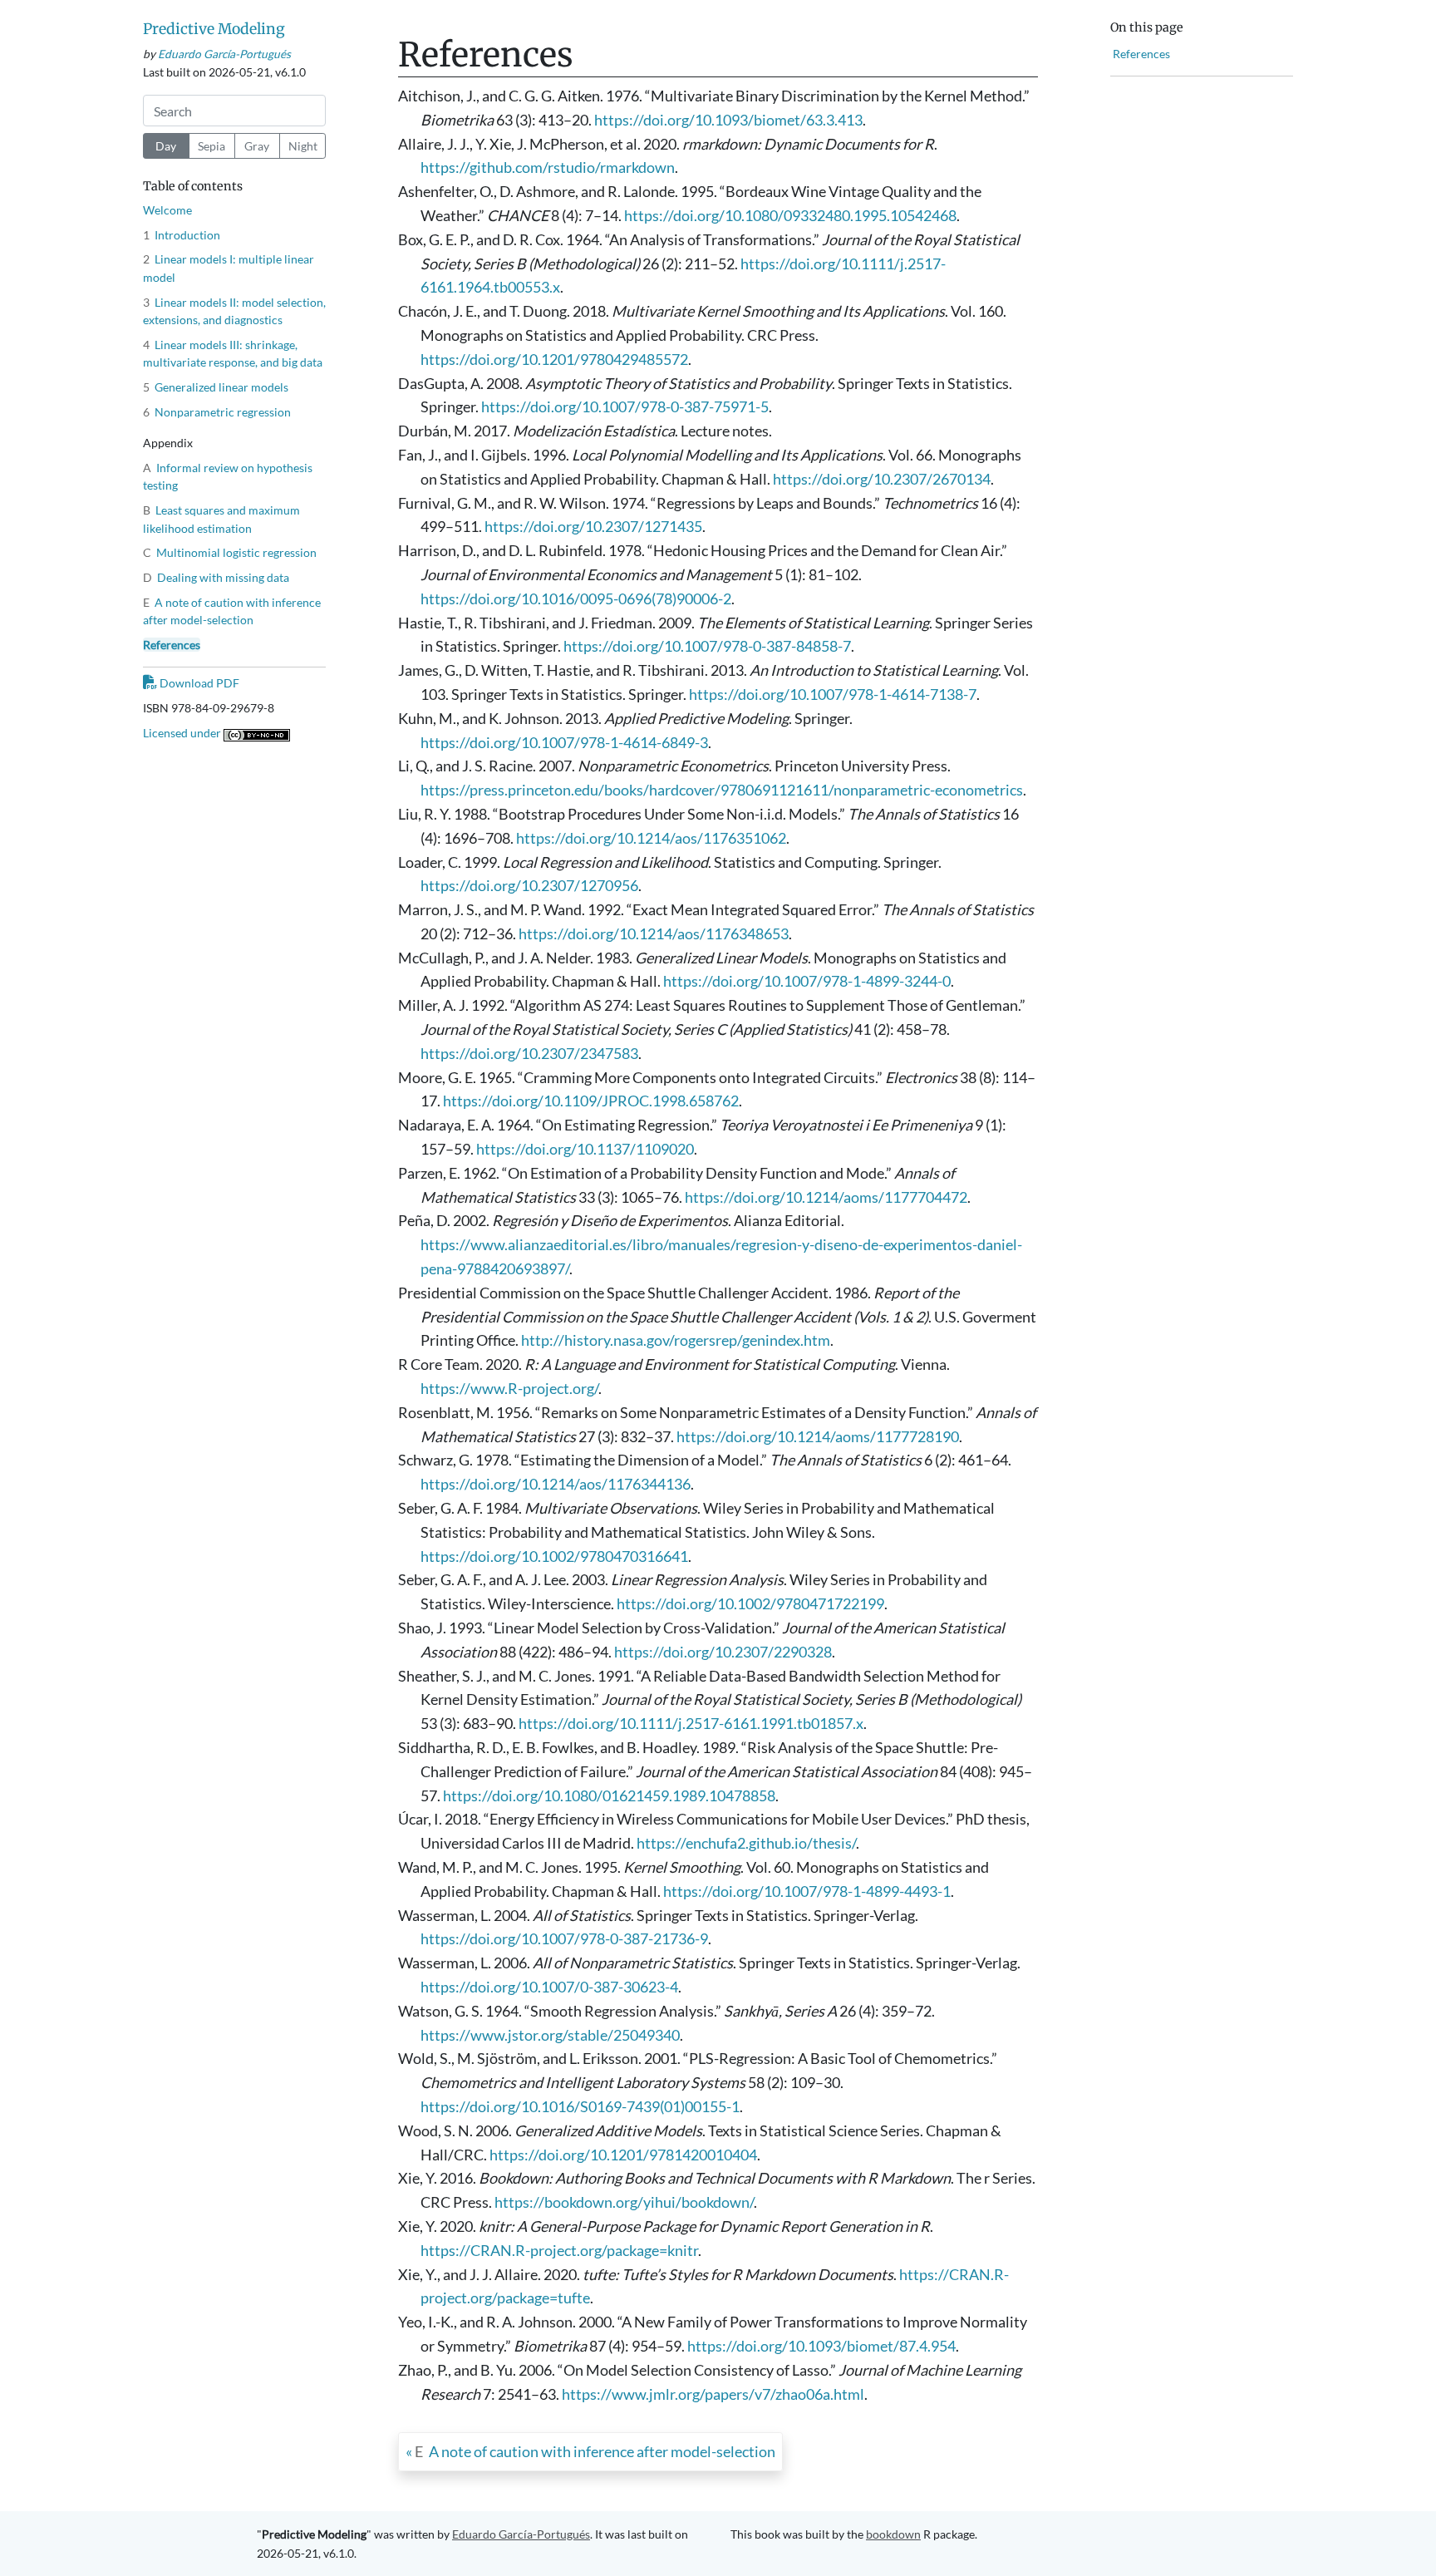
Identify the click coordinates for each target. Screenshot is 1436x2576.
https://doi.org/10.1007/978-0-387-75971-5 (625, 406)
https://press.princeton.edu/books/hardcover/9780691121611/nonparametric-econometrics (722, 790)
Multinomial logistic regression (230, 552)
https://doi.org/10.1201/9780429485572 (554, 359)
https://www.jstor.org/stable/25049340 (550, 2035)
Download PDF (198, 683)
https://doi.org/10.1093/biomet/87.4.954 (821, 2346)
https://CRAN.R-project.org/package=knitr (559, 2250)
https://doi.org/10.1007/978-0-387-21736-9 (564, 1938)
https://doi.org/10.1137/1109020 (585, 1149)
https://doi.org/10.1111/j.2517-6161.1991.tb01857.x (691, 1723)
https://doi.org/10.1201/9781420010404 (623, 2155)
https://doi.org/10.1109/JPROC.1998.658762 (591, 1101)
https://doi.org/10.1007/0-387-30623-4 (549, 1987)
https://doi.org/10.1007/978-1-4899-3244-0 (807, 981)
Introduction (182, 235)
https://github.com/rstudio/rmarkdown (548, 167)
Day (166, 146)
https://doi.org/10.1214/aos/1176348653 (654, 933)
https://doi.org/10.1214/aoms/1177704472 (826, 1197)
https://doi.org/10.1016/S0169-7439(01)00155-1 (580, 2106)
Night (303, 146)
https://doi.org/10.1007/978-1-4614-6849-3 (564, 742)
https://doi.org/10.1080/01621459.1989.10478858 (609, 1795)
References (172, 645)
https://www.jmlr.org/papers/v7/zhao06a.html (713, 2394)
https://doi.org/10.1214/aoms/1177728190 (818, 1436)
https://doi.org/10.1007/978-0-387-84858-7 (707, 646)
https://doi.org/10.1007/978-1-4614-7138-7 (833, 694)
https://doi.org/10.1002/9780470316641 (554, 1556)
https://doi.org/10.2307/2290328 (723, 1652)
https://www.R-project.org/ (509, 1388)
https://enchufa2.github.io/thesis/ (746, 1843)
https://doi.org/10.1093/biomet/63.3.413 (728, 120)
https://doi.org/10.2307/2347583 (529, 1053)
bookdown (893, 2534)
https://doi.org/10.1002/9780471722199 (750, 1603)
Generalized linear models (216, 387)
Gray (257, 146)
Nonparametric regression (217, 412)
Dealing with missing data (216, 577)
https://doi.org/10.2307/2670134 (882, 479)
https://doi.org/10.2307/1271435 (593, 526)
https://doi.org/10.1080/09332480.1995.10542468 (790, 215)
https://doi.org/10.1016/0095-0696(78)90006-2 (576, 598)
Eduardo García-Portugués (224, 54)
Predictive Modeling (214, 29)
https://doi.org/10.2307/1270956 (529, 885)
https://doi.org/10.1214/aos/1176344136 (556, 1484)
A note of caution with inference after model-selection (595, 2451)
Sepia (211, 146)
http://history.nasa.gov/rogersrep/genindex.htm (676, 1340)
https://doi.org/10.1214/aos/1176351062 (651, 838)
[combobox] (234, 111)
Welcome (167, 210)
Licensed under (183, 732)
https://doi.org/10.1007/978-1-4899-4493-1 (807, 1891)
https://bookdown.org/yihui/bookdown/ (624, 2202)
